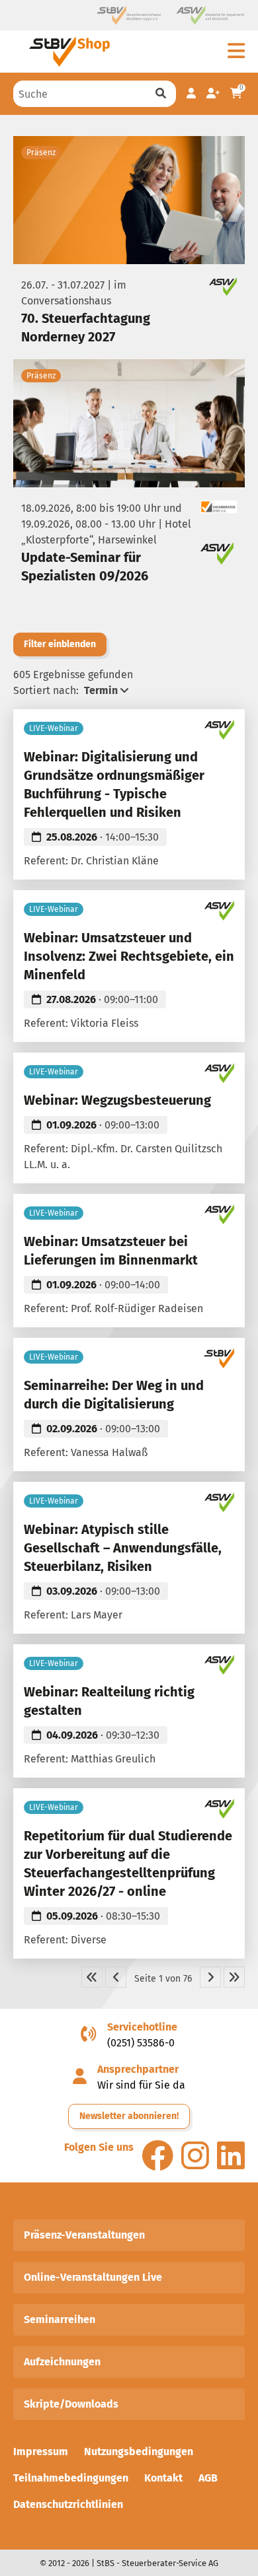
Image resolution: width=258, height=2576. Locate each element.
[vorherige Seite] (116, 1977)
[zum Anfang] (92, 1977)
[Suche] (161, 94)
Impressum (41, 2452)
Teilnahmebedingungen (71, 2478)
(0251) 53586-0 (141, 2043)
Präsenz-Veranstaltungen (84, 2235)
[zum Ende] (234, 1977)
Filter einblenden (60, 644)
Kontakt (163, 2478)
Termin (101, 690)
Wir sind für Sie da (141, 2085)
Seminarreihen (60, 2319)
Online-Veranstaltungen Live (93, 2277)
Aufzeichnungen (62, 2362)
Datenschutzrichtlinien (68, 2504)
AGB (208, 2478)
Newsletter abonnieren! (129, 2116)
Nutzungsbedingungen (139, 2452)
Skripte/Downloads (71, 2404)
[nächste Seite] (210, 1977)
